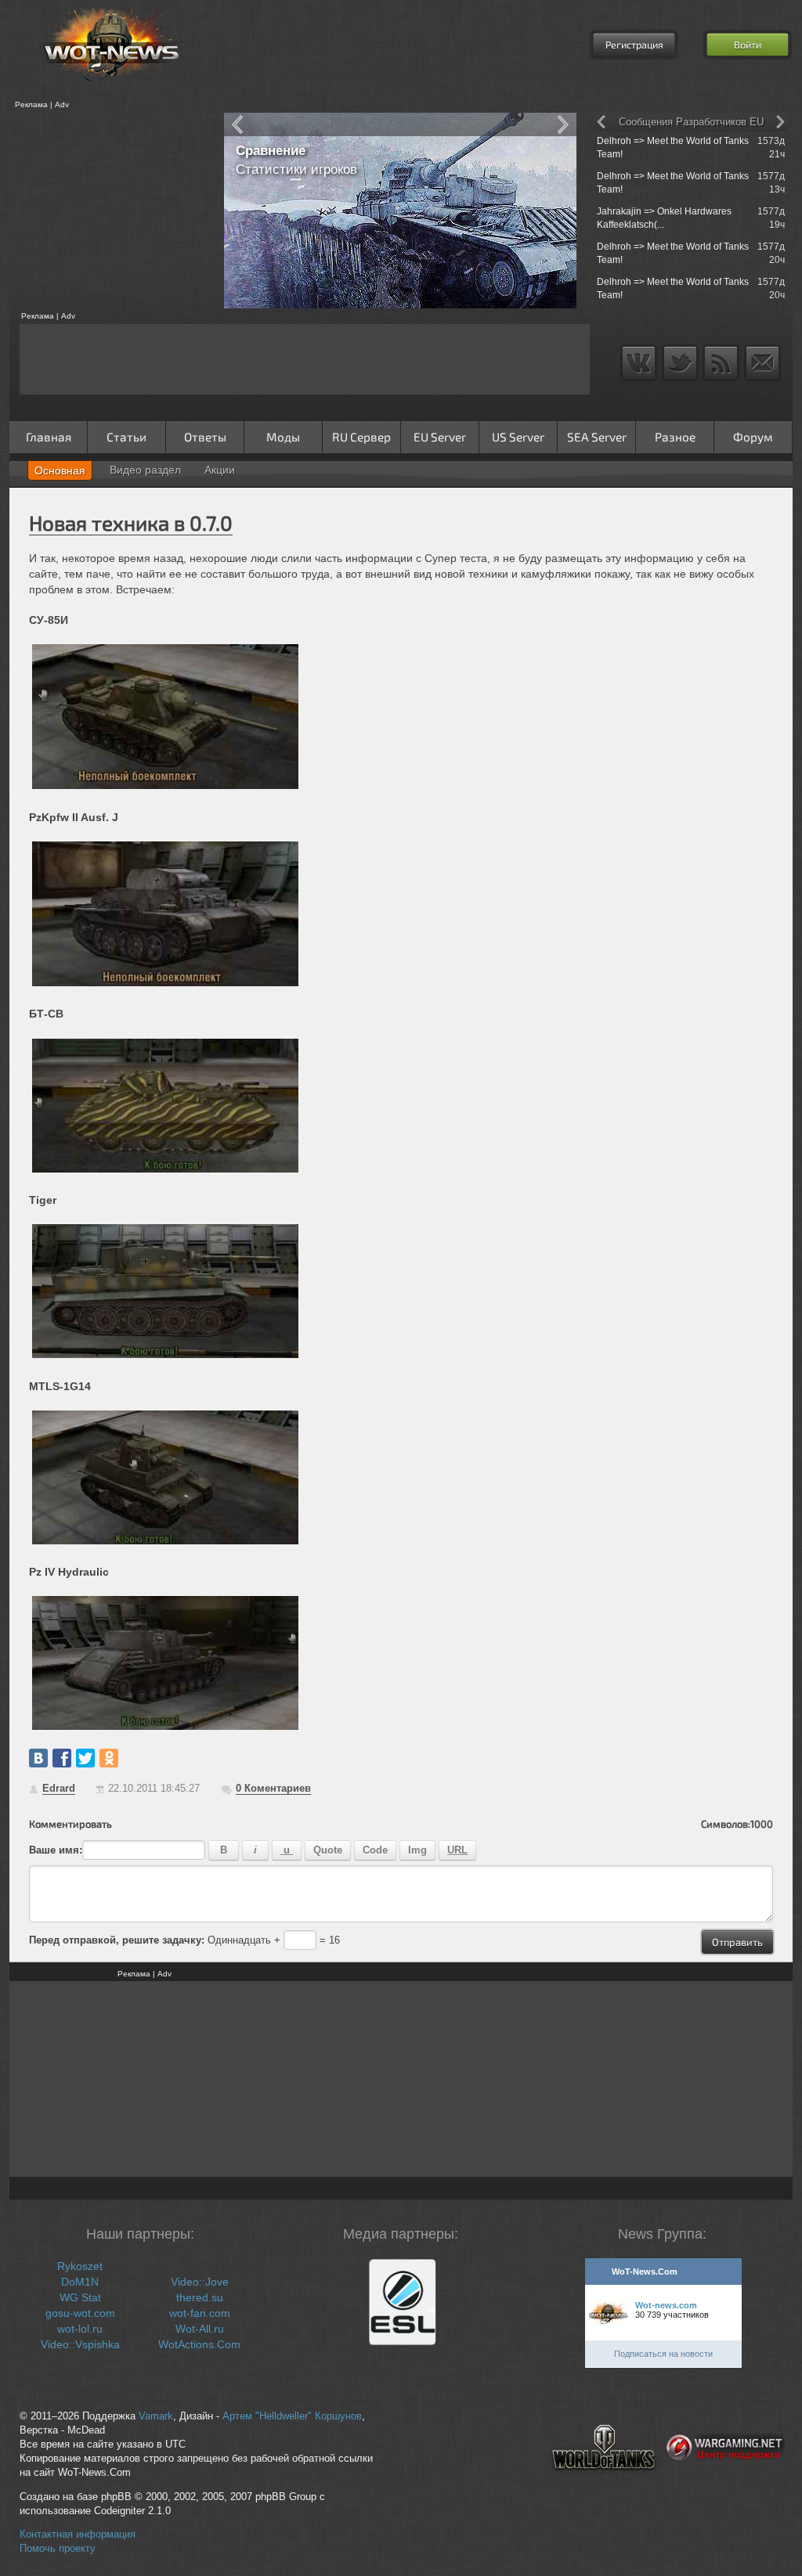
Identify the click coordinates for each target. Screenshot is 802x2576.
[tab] (60, 470)
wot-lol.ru (80, 2329)
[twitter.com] (85, 1758)
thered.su (200, 2297)
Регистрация (634, 45)
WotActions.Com (199, 2344)
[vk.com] (38, 1758)
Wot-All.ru (200, 2329)
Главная (49, 437)
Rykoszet (80, 2266)
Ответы (205, 437)
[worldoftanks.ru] (604, 2483)
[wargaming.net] (726, 2483)
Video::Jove (200, 2282)
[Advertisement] (111, 211)
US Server (518, 437)
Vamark (156, 2416)
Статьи (126, 437)
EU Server (440, 437)
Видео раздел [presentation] (145, 470)
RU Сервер (361, 437)
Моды (283, 437)
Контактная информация (78, 2535)
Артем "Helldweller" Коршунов (292, 2416)
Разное (675, 437)
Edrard (59, 1788)
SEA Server (597, 437)
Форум (753, 437)
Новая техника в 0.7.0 (131, 522)
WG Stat (80, 2297)
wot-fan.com (200, 2313)
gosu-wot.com (80, 2313)
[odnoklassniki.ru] (109, 1758)
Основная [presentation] (60, 470)
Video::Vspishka (80, 2344)
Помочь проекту (58, 2549)
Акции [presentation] (220, 470)
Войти (748, 45)
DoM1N (80, 2282)
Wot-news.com (666, 2305)
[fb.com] (62, 1758)
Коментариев (273, 1788)
